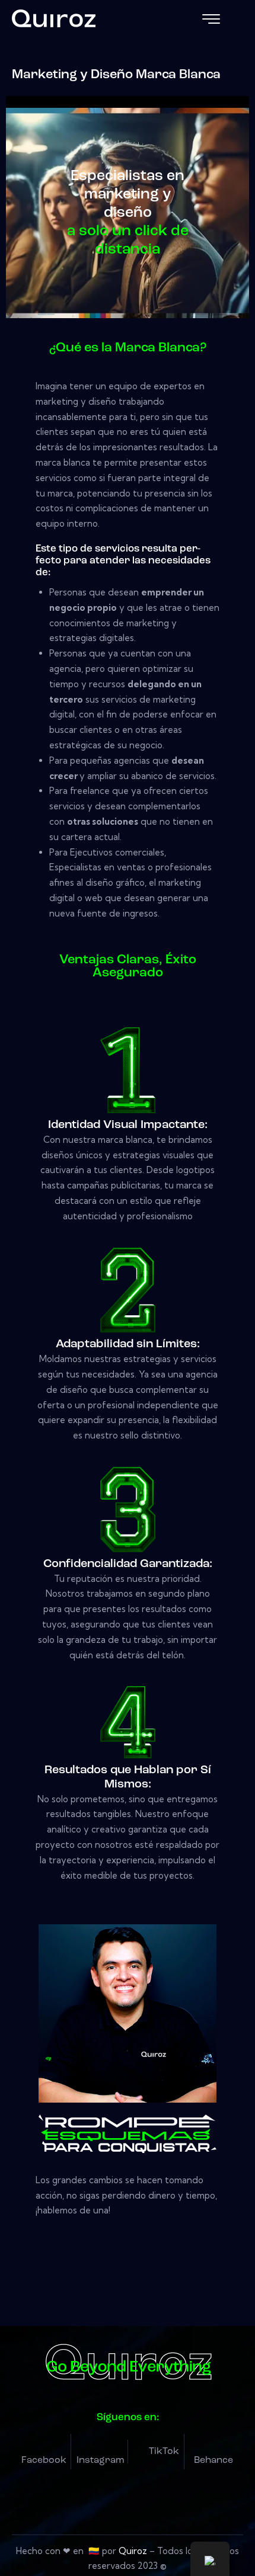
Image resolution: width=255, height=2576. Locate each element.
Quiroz (133, 2551)
